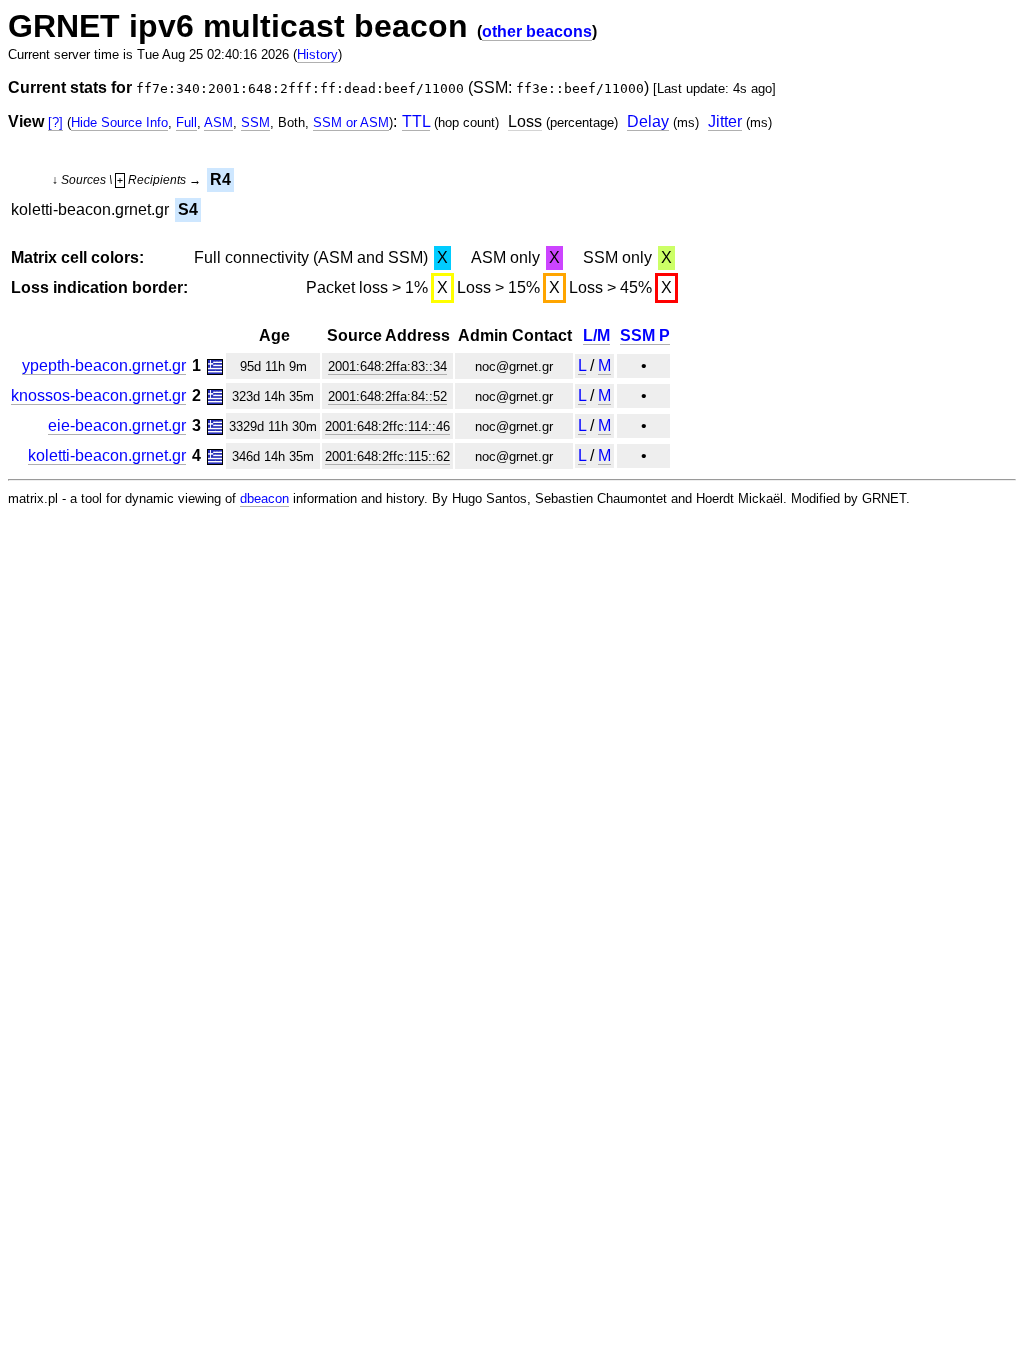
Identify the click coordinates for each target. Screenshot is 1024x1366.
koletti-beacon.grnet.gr (107, 455)
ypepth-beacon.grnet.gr (104, 365)
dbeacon (264, 498)
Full (186, 122)
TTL (416, 121)
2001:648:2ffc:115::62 (387, 456)
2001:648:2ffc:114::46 (387, 426)
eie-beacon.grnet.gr (117, 425)
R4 (220, 179)
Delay (648, 121)
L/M (596, 335)
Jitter (725, 121)
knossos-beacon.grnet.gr (98, 395)
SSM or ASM (351, 122)
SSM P (645, 335)
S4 (188, 209)
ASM (218, 122)
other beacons (537, 31)
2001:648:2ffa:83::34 (387, 366)
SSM (255, 122)
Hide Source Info (119, 122)
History (317, 54)
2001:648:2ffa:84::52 (387, 396)
